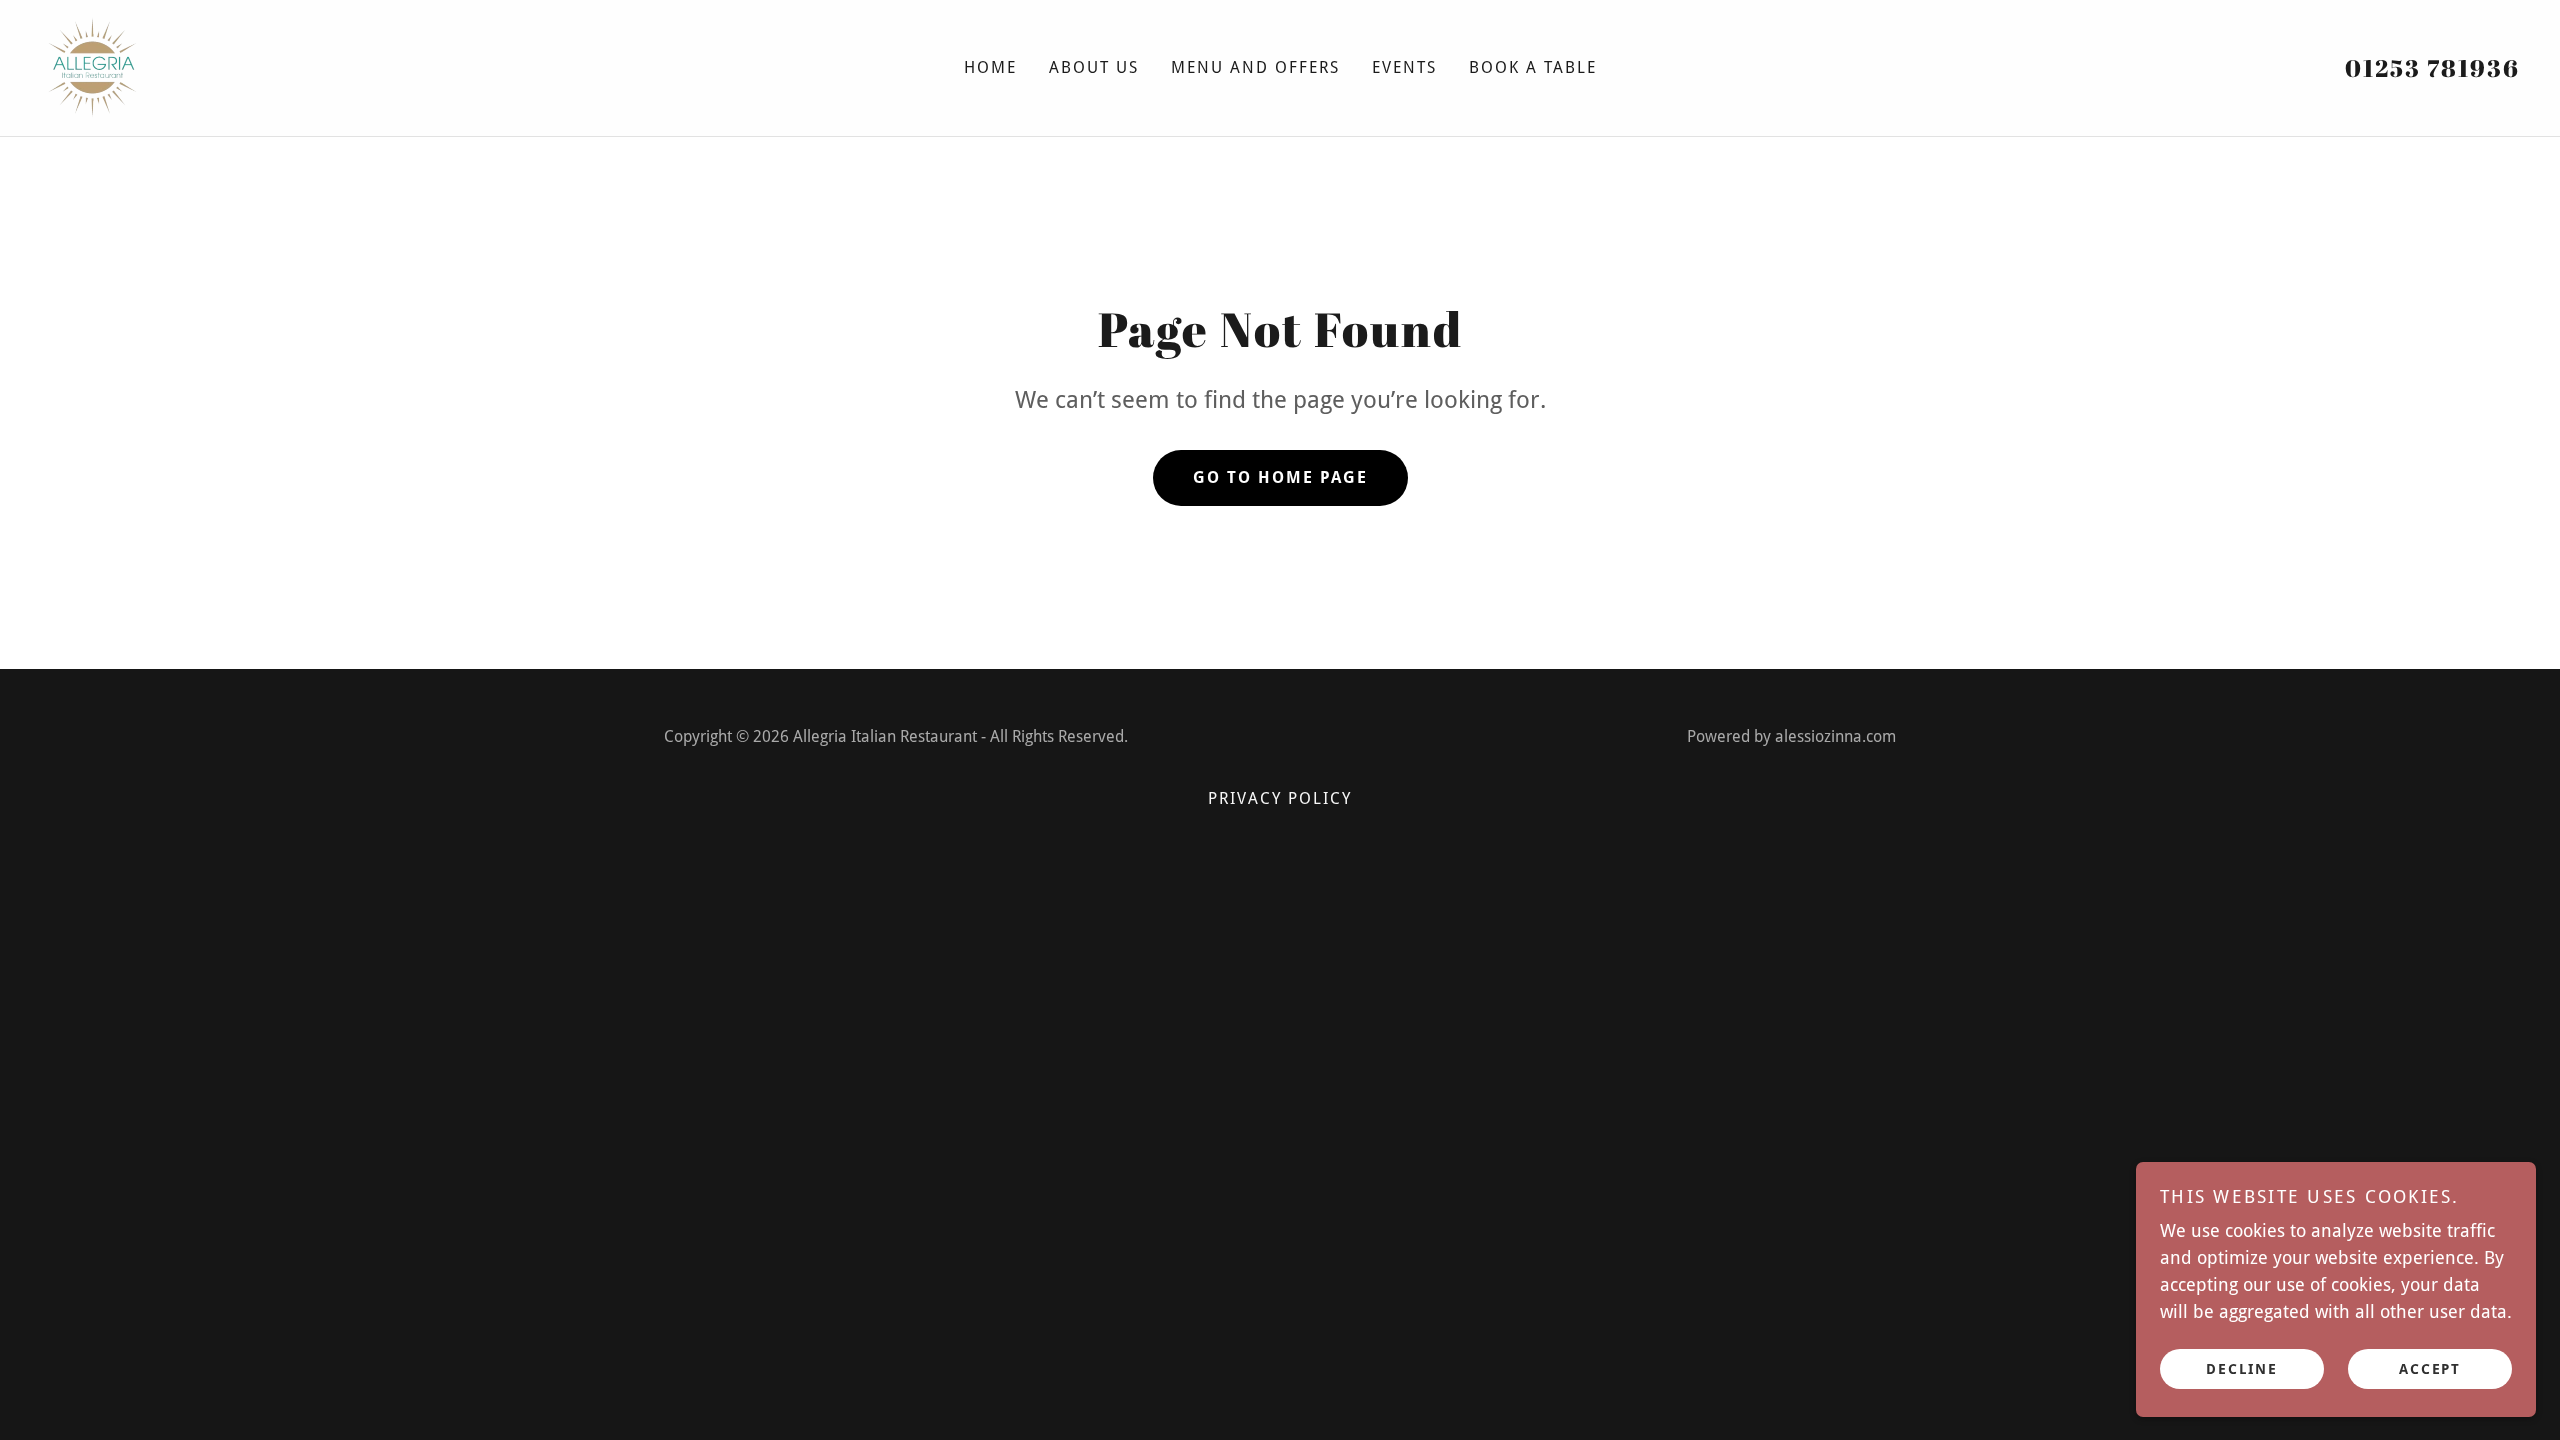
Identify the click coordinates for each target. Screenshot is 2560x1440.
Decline (2241, 1368)
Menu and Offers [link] (1255, 67)
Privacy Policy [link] (1280, 798)
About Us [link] (1094, 67)
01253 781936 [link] (2432, 68)
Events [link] (1404, 67)
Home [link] (990, 67)
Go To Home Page (1280, 477)
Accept (2430, 1368)
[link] (92, 66)
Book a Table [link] (1533, 67)
